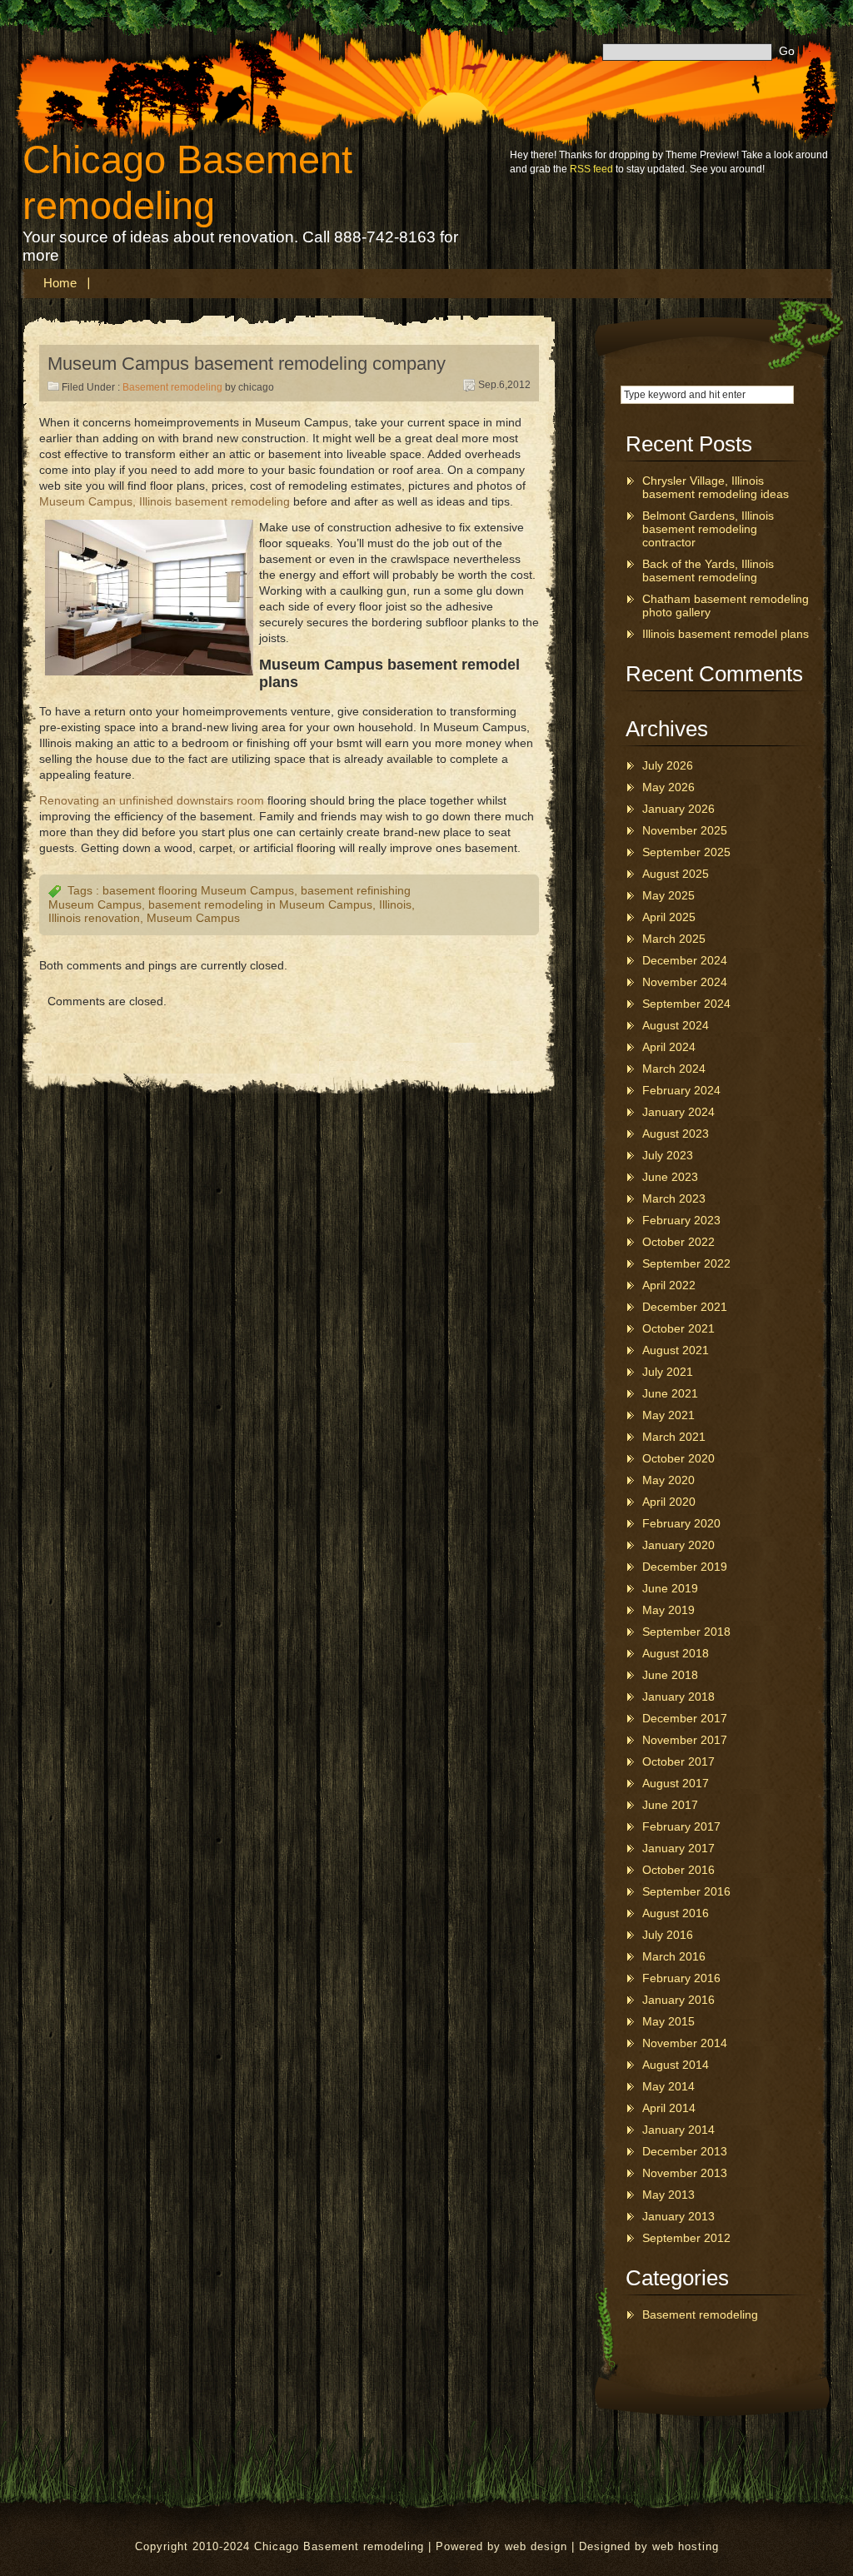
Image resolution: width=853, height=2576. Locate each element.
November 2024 (685, 982)
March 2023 (674, 1198)
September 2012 (686, 2238)
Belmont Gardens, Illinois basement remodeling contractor (708, 529)
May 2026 (668, 787)
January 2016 (678, 2000)
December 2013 (685, 2151)
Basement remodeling (172, 387)
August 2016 (676, 1913)
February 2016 (681, 1978)
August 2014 (676, 2065)
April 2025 (669, 917)
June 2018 (670, 1675)
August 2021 (676, 1350)
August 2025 (676, 874)
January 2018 (678, 1697)
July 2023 (668, 1155)
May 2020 (668, 1480)
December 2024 (685, 960)
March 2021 (674, 1437)
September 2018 (686, 1632)
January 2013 (678, 2216)
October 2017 (678, 1761)
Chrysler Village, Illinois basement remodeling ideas (716, 487)
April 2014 (669, 2108)
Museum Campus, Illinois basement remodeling (165, 501)
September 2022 (686, 1263)
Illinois (395, 904)
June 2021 (670, 1393)
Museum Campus (193, 918)
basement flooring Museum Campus (198, 890)
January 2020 (678, 1545)
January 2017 (678, 1848)
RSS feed (591, 169)
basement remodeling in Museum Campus (260, 904)
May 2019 (668, 1610)
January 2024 (678, 1112)
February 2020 (681, 1523)
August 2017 (676, 1783)
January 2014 (678, 2130)
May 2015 (668, 2021)
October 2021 (678, 1328)
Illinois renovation (94, 918)
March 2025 (674, 939)
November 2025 (685, 830)
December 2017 (685, 1718)
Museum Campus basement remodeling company (247, 364)
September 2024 (686, 1004)
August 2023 (676, 1134)
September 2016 (686, 1891)
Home (60, 283)
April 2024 (669, 1047)
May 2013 (668, 2195)
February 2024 (681, 1090)
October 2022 (678, 1242)
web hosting (686, 2546)
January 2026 (678, 809)
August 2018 (676, 1653)
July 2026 (668, 765)
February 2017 (681, 1826)
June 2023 (670, 1177)
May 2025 (668, 895)
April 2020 (669, 1502)
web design (536, 2546)
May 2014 (668, 2086)
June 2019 (670, 1588)
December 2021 (685, 1307)
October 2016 (678, 1870)
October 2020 (678, 1458)
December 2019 (685, 1567)
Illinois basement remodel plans (726, 634)
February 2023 (681, 1220)
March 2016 (674, 1956)
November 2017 (685, 1740)
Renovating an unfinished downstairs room (152, 800)
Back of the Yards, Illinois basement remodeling (708, 571)
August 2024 (676, 1025)
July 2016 (668, 1935)
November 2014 (685, 2043)
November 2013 (685, 2173)
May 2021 (668, 1415)
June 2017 (670, 1805)
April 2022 (669, 1285)
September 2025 (686, 852)
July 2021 (668, 1372)
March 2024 (674, 1069)
